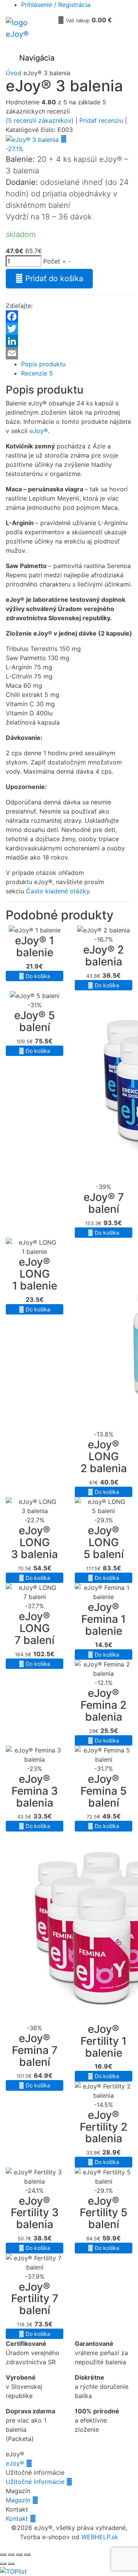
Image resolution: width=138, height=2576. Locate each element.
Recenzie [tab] (37, 373)
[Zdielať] (19, 2555)
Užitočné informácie (39, 2482)
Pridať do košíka (49, 278)
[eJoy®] (29, 31)
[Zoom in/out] (3, 2555)
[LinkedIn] (69, 341)
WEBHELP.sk (100, 2537)
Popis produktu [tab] (43, 364)
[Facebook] (69, 316)
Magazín (22, 2500)
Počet (52, 261)
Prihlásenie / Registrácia (56, 5)
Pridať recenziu (101, 120)
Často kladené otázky (58, 891)
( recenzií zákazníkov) (40, 120)
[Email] (69, 353)
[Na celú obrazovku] (11, 2555)
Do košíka (34, 976)
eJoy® (39, 431)
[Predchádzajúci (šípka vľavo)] (3, 2564)
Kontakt (21, 2518)
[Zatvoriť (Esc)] (27, 2555)
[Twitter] (69, 329)
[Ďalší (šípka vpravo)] (11, 2564)
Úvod (14, 73)
